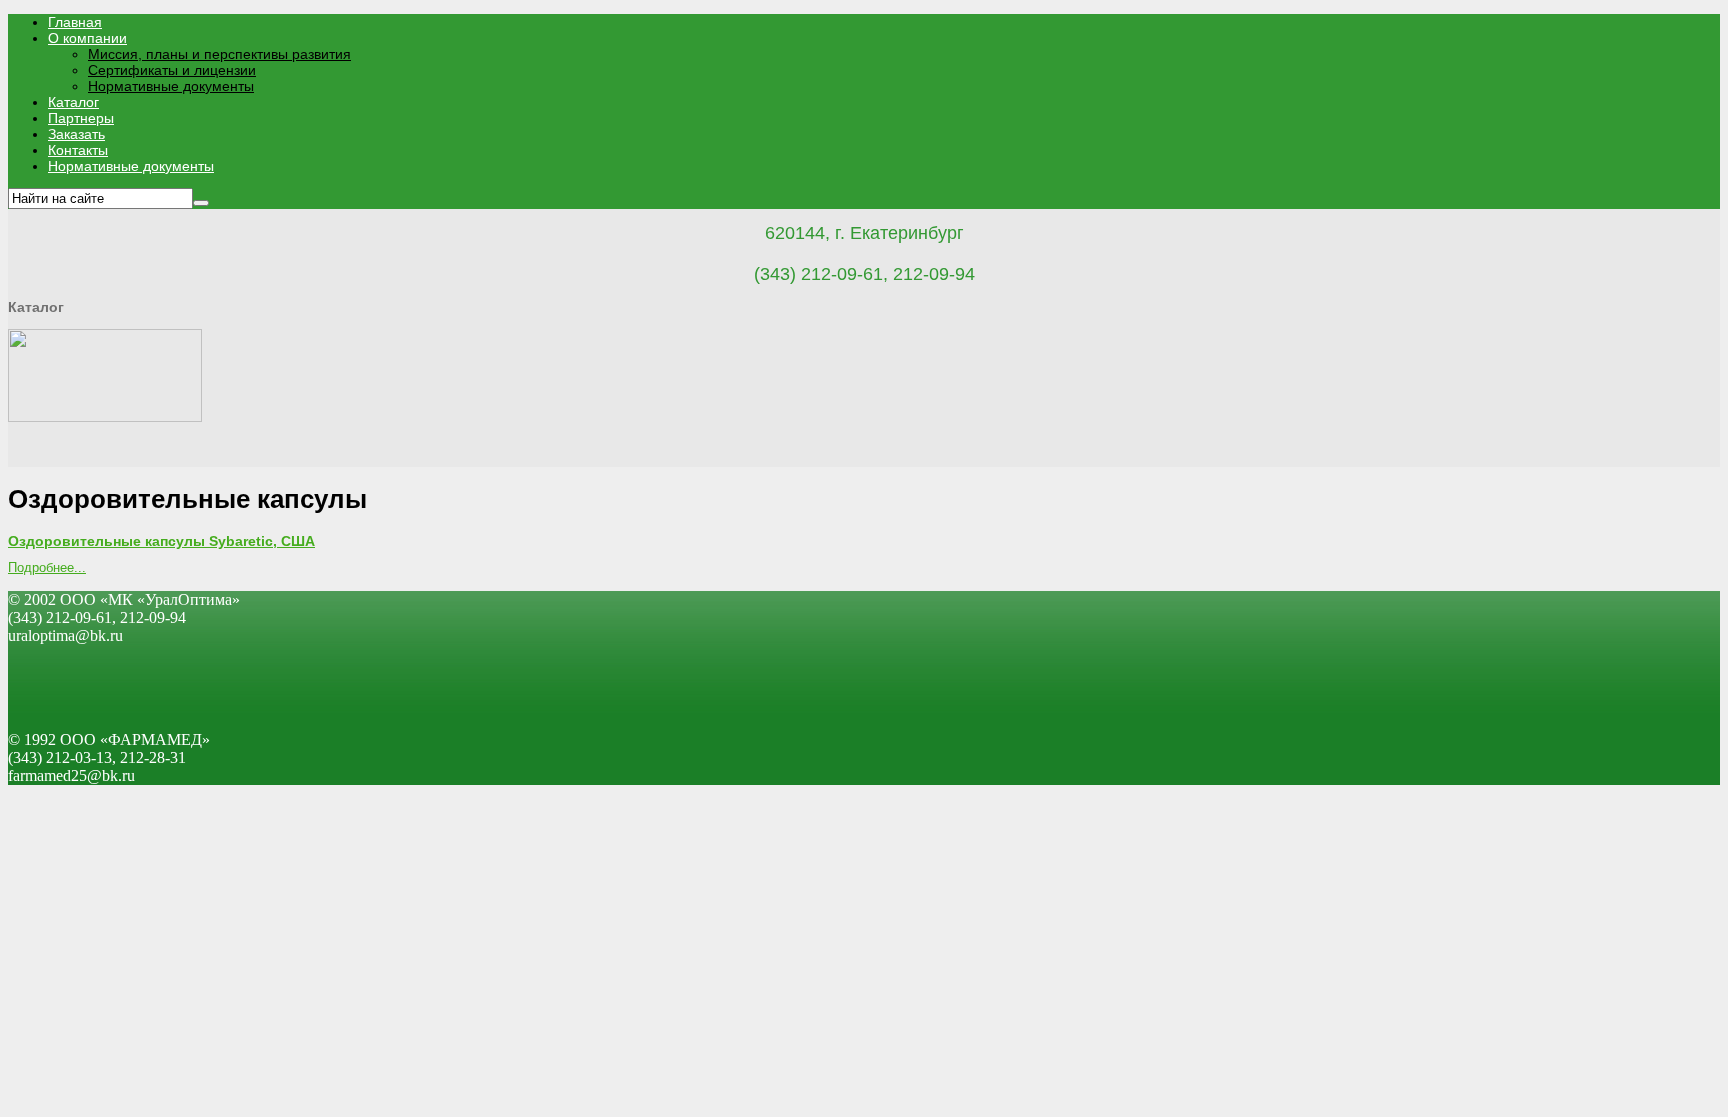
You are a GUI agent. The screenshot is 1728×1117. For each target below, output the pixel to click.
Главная (75, 22)
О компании (87, 38)
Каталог (73, 102)
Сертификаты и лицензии (172, 70)
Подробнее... (47, 567)
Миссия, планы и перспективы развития (219, 54)
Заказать (76, 134)
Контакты (78, 150)
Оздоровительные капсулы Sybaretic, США (161, 541)
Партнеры (81, 118)
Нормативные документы (171, 86)
